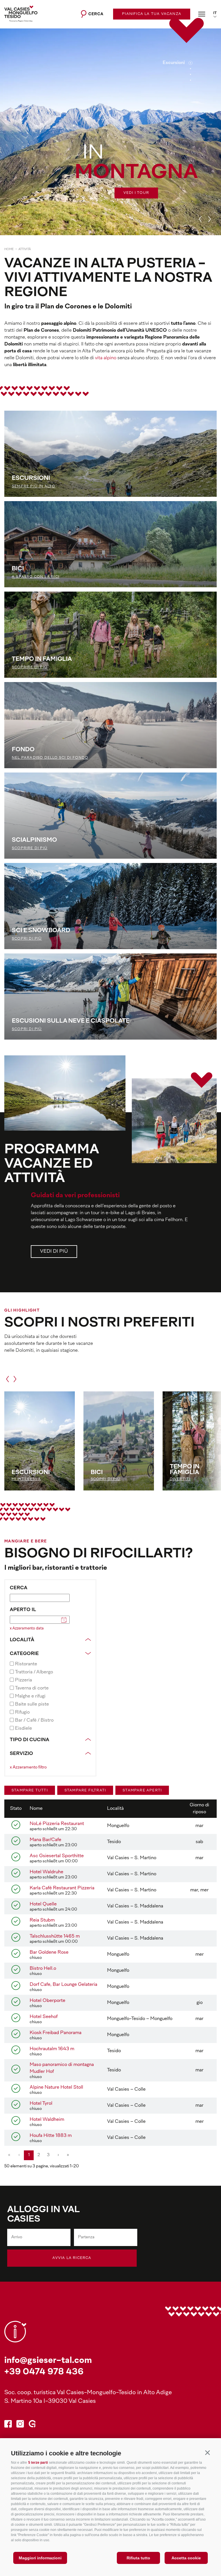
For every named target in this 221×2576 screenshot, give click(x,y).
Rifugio (22, 1712)
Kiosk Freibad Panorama (56, 2033)
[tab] (190, 63)
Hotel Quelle (43, 1904)
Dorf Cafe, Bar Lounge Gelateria (63, 1985)
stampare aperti (142, 1791)
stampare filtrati (85, 1791)
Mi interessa (26, 1479)
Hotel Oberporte (47, 2001)
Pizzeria (23, 1680)
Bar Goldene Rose (49, 1953)
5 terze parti (38, 2463)
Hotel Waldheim (47, 2120)
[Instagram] (20, 2425)
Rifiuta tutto (138, 2558)
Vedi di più (54, 1252)
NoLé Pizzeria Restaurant (57, 1824)
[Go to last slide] (200, 219)
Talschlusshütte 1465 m (55, 1936)
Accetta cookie (186, 2558)
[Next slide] (209, 219)
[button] (207, 2452)
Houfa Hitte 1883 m (51, 2136)
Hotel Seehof (44, 2017)
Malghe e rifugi (30, 1696)
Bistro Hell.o (43, 1969)
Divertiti (180, 1479)
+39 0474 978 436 (44, 2372)
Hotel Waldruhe (46, 1872)
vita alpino (106, 358)
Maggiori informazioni (40, 2558)
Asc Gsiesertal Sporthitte (57, 1856)
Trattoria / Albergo (34, 1672)
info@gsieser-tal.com (48, 2361)
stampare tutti (30, 1791)
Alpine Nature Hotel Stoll (56, 2088)
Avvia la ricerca (72, 2258)
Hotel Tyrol (41, 2104)
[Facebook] (8, 2425)
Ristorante (26, 1664)
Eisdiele (23, 1729)
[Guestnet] (32, 2425)
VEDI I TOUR (136, 193)
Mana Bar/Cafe (45, 1840)
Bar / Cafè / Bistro (34, 1720)
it (215, 13)
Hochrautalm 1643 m (52, 2049)
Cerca (19, 1588)
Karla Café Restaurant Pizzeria (62, 1888)
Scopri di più (106, 1479)
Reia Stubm (42, 1920)
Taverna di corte (32, 1688)
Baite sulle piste (32, 1704)
